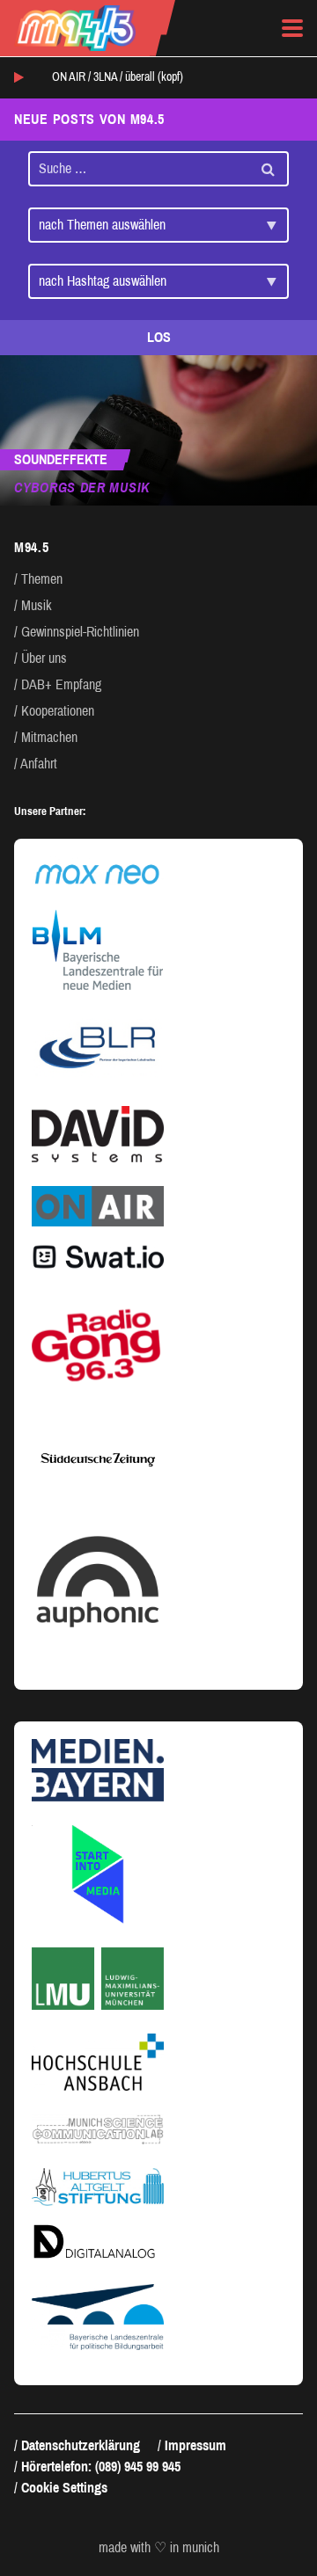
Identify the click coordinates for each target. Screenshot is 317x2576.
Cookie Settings (64, 2488)
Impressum (195, 2445)
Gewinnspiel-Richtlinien (80, 632)
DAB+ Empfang (61, 684)
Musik (37, 605)
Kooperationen (58, 711)
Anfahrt (39, 764)
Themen (42, 579)
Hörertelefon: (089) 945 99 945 (101, 2467)
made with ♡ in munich (159, 2548)
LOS (159, 337)
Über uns (44, 658)
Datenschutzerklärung (81, 2445)
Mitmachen (49, 737)
